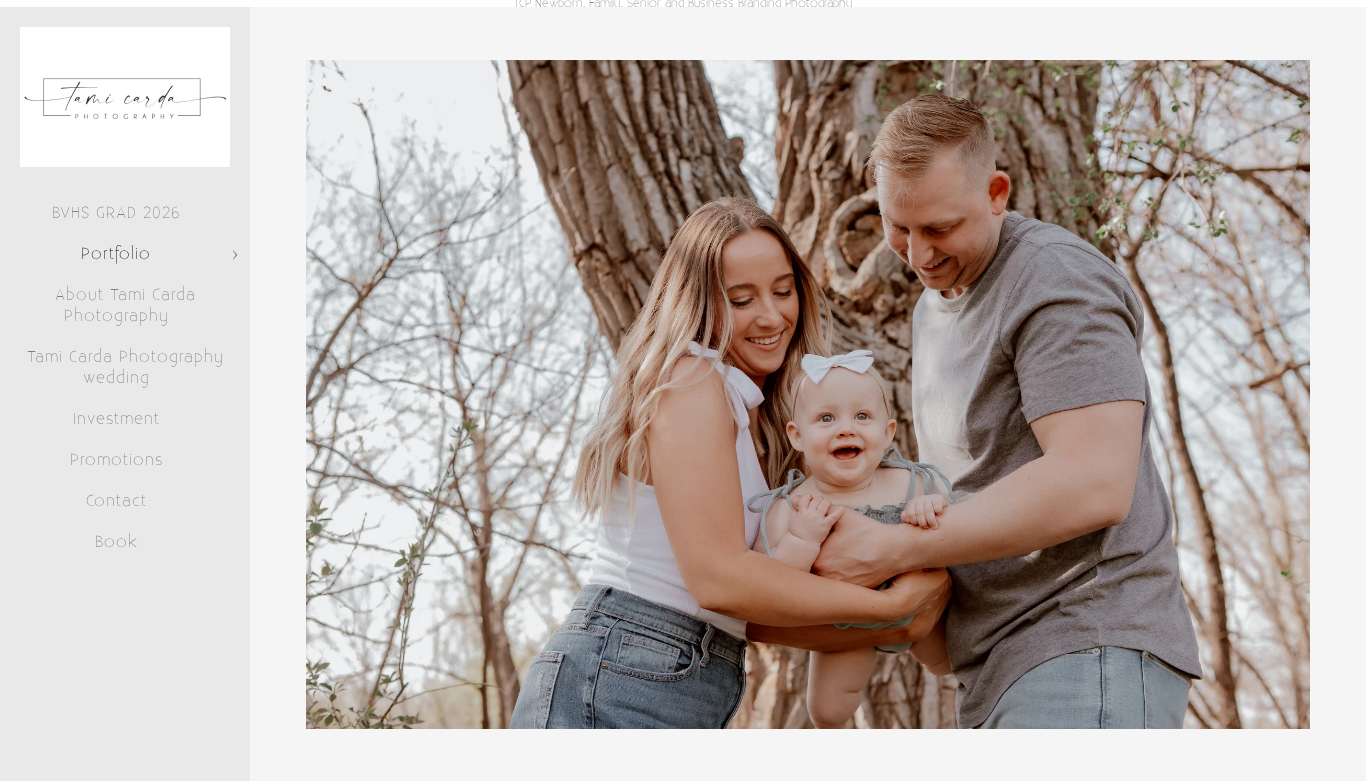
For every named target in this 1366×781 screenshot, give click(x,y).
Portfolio (116, 254)
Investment (116, 419)
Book (116, 542)
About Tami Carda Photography (125, 305)
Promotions (116, 460)
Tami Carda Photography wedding (125, 367)
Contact (116, 501)
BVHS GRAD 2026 (116, 213)
